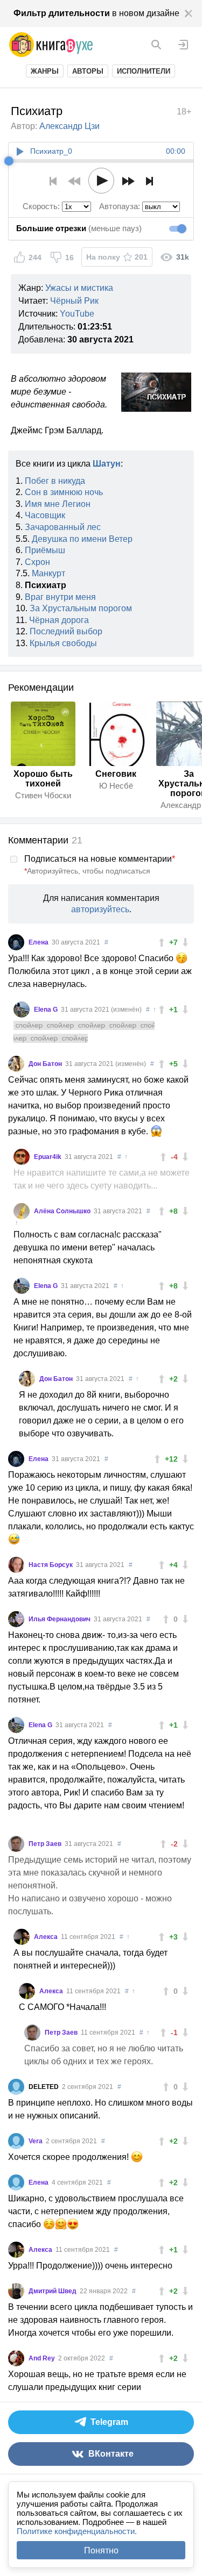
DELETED (44, 2087)
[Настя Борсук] (16, 1565)
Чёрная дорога (59, 620)
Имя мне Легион (58, 504)
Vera (36, 2141)
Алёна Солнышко (63, 1211)
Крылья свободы (63, 643)
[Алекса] (22, 1937)
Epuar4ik (48, 1157)
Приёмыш (45, 550)
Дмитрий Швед (53, 2291)
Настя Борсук (51, 1565)
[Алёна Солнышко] (22, 1211)
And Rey (43, 2358)
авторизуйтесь (100, 909)
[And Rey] (16, 2358)
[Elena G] (22, 1010)
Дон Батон (46, 1064)
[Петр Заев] (16, 1844)
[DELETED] (16, 2087)
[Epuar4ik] (22, 1157)
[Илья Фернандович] (16, 1619)
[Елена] (16, 942)
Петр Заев (46, 1844)
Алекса (47, 1937)
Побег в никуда (55, 481)
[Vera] (16, 2141)
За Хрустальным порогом (81, 608)
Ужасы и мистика (79, 288)
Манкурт (48, 573)
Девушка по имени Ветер (82, 539)
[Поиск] (156, 45)
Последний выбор (66, 631)
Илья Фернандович (60, 1619)
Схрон (37, 562)
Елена (39, 942)
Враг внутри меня (60, 597)
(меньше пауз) (79, 228)
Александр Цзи (69, 126)
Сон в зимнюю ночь (64, 492)
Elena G (47, 1010)
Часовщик (45, 515)
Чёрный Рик (74, 301)
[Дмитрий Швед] (16, 2291)
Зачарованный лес (63, 527)
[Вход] (183, 45)
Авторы (88, 71)
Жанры (45, 71)
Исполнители (144, 71)
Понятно (101, 2550)
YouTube (77, 314)
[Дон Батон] (16, 1064)
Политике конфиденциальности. (77, 2531)
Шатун (107, 464)
